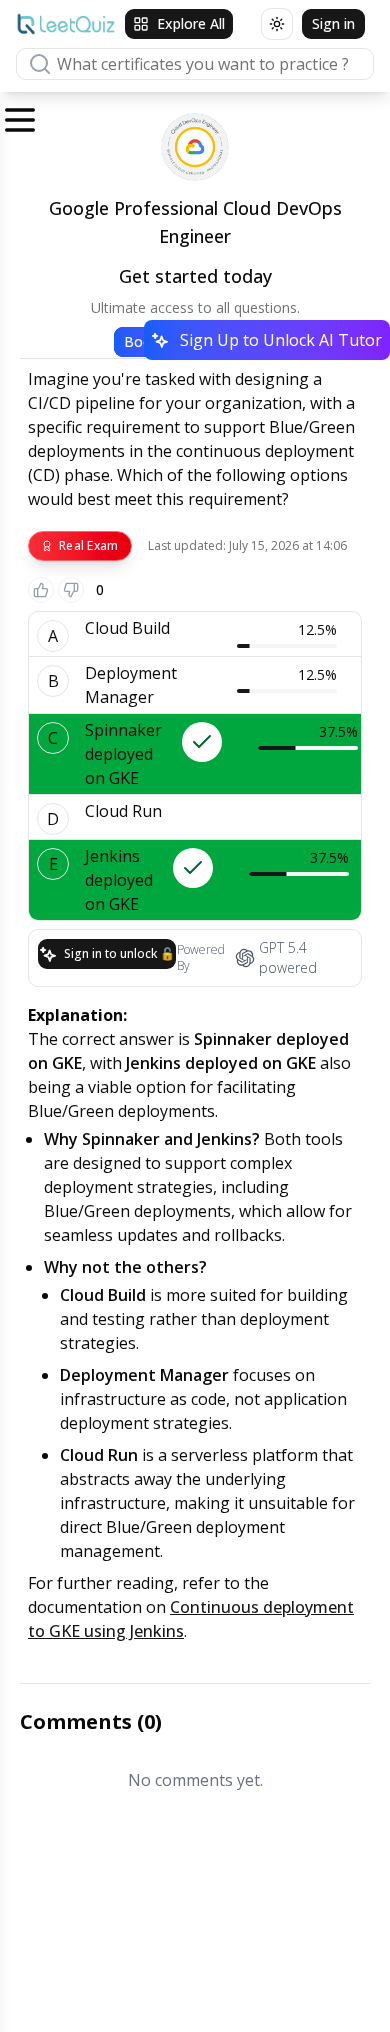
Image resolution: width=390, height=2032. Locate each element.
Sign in (333, 23)
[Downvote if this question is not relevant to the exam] (71, 590)
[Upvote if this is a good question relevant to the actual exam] (41, 590)
